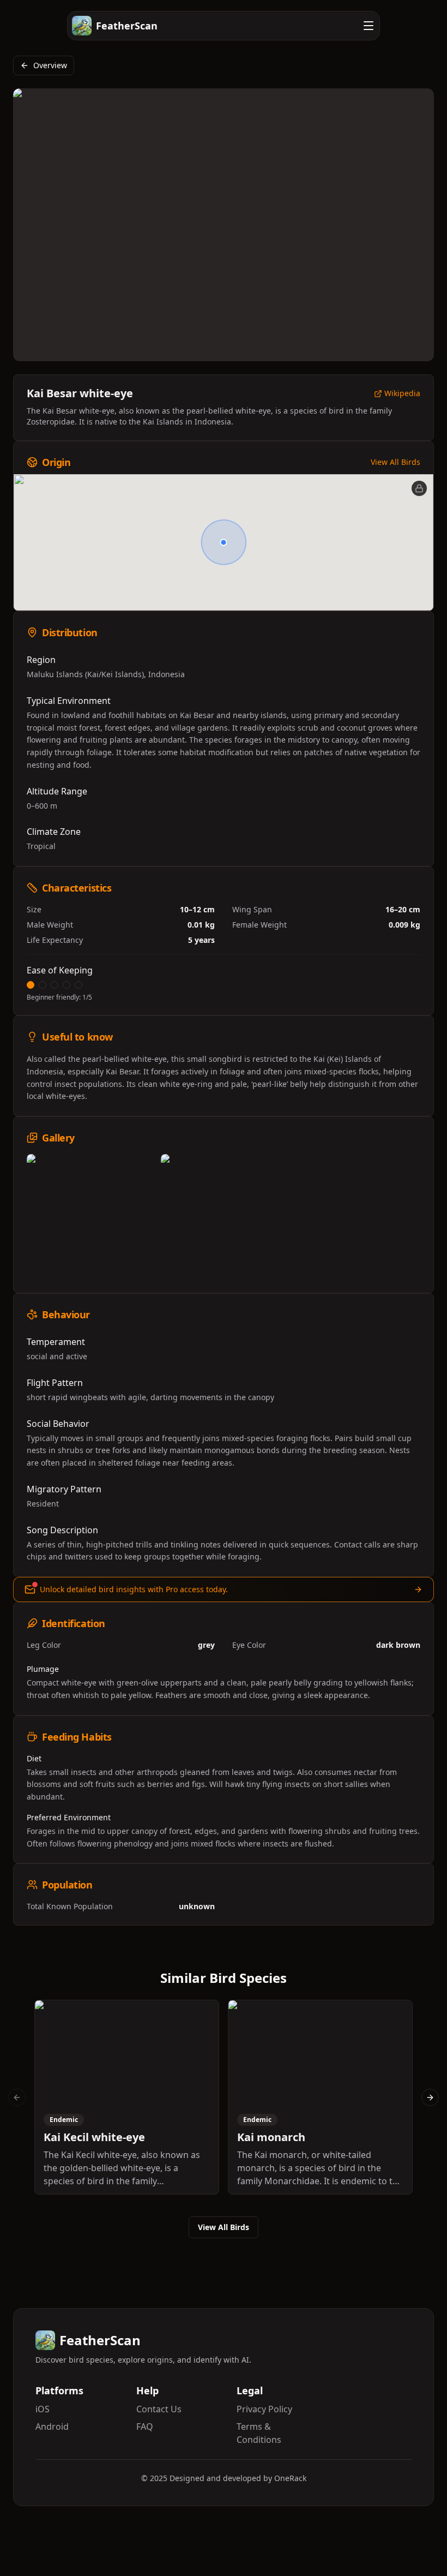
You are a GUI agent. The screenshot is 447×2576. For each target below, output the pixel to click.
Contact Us (159, 2409)
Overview (50, 65)
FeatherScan (127, 26)
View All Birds (395, 462)
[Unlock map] (419, 488)
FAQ (145, 2426)
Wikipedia (402, 394)
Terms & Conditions (259, 2433)
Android (52, 2426)
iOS (43, 2409)
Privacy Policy (264, 2409)
